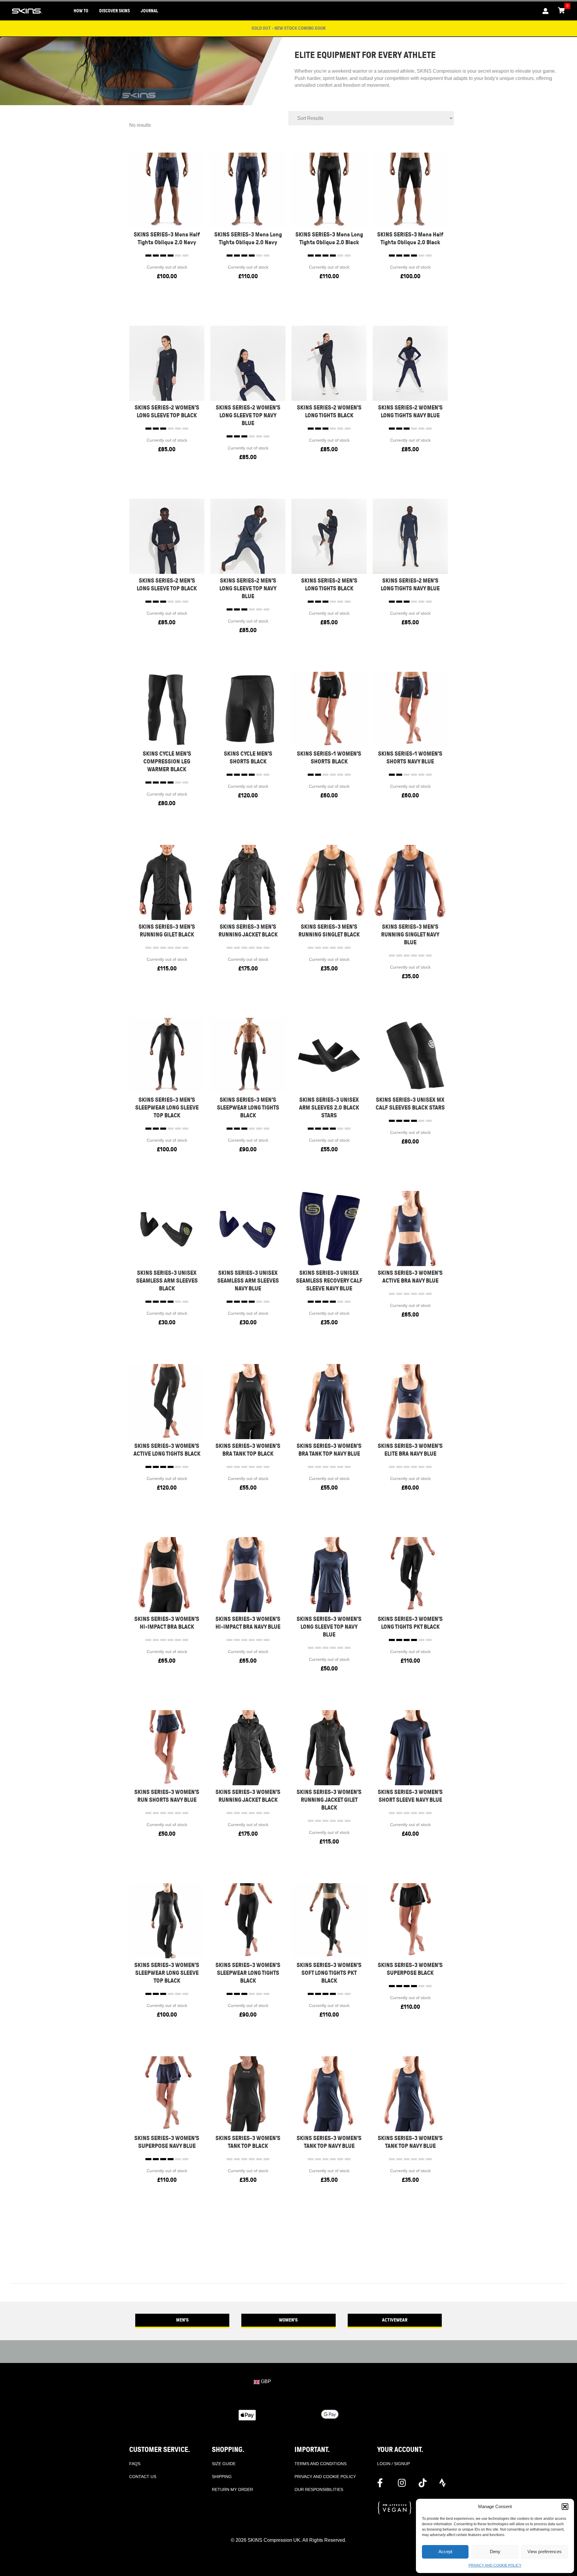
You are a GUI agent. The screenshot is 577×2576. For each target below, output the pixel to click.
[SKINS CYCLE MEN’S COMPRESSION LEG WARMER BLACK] (167, 709)
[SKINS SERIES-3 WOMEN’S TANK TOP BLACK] (248, 2093)
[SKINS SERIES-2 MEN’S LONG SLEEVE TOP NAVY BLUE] (248, 536)
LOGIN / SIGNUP (394, 2464)
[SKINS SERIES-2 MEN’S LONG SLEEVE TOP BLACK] (167, 536)
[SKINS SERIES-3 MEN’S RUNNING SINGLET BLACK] (329, 882)
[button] (565, 2507)
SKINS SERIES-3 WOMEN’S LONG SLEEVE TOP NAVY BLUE (329, 1627)
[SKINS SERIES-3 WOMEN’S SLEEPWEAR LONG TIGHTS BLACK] (248, 1920)
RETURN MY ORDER (232, 2489)
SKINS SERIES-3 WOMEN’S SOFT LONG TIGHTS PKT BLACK (329, 1973)
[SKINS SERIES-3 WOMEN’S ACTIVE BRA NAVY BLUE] (410, 1228)
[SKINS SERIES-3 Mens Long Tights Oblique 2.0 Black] (329, 190)
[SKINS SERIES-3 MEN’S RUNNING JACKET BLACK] (248, 882)
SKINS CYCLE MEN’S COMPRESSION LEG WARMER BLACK (167, 761)
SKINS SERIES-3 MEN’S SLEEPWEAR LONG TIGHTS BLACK (248, 1108)
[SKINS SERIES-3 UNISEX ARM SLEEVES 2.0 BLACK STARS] (329, 1055)
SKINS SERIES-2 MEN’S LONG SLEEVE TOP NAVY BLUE (248, 588)
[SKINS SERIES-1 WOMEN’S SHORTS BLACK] (329, 709)
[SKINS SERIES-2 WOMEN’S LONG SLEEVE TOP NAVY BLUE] (248, 363)
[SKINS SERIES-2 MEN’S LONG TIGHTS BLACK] (329, 536)
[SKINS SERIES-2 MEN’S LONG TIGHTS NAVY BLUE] (410, 536)
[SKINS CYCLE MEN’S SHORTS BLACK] (248, 709)
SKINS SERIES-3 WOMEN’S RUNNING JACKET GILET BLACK (329, 1800)
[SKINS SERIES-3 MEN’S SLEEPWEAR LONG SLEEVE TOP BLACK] (167, 1055)
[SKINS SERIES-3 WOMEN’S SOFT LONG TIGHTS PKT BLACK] (329, 1920)
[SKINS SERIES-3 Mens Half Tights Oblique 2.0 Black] (410, 190)
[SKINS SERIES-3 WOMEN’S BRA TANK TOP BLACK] (248, 1401)
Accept (445, 2552)
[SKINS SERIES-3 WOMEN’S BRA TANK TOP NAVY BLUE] (329, 1401)
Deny (495, 2552)
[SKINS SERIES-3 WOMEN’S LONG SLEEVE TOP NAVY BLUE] (329, 1574)
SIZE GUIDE (224, 2464)
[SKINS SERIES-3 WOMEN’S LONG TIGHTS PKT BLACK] (410, 1574)
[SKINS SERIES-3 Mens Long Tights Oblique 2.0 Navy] (248, 190)
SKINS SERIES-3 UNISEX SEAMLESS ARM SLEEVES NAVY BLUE (248, 1281)
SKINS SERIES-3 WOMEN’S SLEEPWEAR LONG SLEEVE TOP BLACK (167, 1973)
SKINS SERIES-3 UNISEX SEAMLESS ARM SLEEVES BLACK (167, 1281)
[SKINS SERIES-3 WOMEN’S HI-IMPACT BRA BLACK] (167, 1574)
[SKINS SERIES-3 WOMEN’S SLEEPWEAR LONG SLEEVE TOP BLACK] (167, 1920)
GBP (265, 2381)
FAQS (135, 2464)
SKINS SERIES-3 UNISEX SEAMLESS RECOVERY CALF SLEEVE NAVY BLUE (329, 1281)
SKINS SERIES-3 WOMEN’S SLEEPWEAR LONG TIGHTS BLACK (248, 1973)
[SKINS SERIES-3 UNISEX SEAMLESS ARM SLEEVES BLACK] (167, 1228)
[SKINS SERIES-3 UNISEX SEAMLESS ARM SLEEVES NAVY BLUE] (248, 1228)
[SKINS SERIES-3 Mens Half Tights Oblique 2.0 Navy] (167, 190)
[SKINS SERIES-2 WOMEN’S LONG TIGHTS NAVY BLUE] (410, 363)
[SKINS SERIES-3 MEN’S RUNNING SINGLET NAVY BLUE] (410, 882)
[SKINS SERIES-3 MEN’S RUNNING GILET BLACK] (167, 882)
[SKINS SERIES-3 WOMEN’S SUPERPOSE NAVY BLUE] (167, 2093)
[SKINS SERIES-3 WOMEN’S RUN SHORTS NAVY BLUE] (167, 1747)
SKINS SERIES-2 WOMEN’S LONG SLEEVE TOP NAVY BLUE (248, 415)
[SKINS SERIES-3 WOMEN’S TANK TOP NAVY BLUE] (329, 2093)
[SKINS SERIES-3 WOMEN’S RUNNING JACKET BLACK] (248, 1747)
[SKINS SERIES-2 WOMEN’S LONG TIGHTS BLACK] (329, 363)
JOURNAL (149, 11)
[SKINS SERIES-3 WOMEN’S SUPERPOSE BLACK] (410, 1920)
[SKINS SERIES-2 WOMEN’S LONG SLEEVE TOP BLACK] (167, 363)
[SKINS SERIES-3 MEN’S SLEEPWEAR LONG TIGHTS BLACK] (248, 1055)
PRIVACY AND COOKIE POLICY (495, 2565)
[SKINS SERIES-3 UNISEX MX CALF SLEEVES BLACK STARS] (410, 1055)
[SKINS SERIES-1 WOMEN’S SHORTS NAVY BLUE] (410, 709)
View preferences (545, 2552)
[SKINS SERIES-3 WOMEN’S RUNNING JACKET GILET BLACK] (329, 1747)
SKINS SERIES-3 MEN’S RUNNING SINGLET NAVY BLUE (410, 935)
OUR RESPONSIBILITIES (319, 2489)
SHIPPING (222, 2477)
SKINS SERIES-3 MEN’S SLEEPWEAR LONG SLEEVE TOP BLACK (167, 1108)
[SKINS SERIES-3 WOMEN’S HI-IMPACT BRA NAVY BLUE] (248, 1574)
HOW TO (81, 11)
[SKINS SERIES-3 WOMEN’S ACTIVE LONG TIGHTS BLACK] (167, 1401)
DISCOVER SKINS (114, 11)
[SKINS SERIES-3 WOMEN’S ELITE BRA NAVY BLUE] (410, 1401)
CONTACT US (143, 2477)
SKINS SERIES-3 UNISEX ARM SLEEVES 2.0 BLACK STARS (329, 1108)
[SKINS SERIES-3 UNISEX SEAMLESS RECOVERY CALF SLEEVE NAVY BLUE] (329, 1228)
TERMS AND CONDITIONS (321, 2464)
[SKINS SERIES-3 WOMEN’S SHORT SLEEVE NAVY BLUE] (410, 1747)
